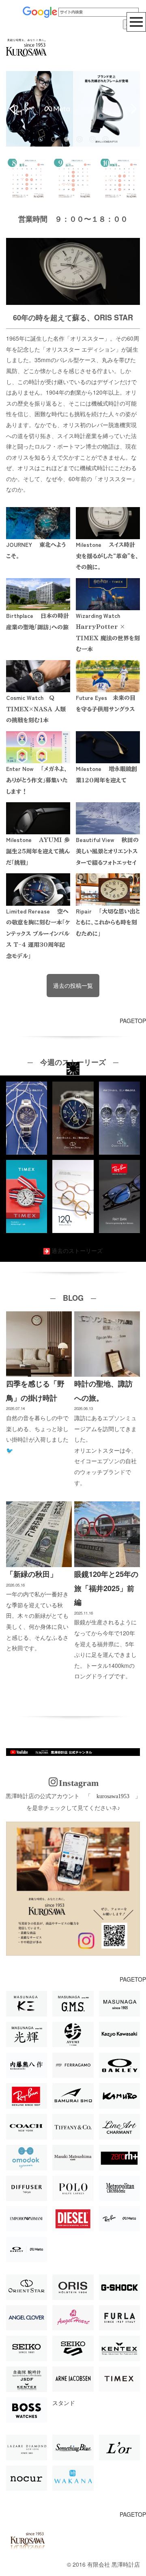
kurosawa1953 (113, 1796)
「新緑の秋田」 (32, 1574)
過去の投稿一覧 (73, 985)
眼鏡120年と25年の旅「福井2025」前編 (106, 1588)
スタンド (64, 2403)
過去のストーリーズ (77, 1250)
